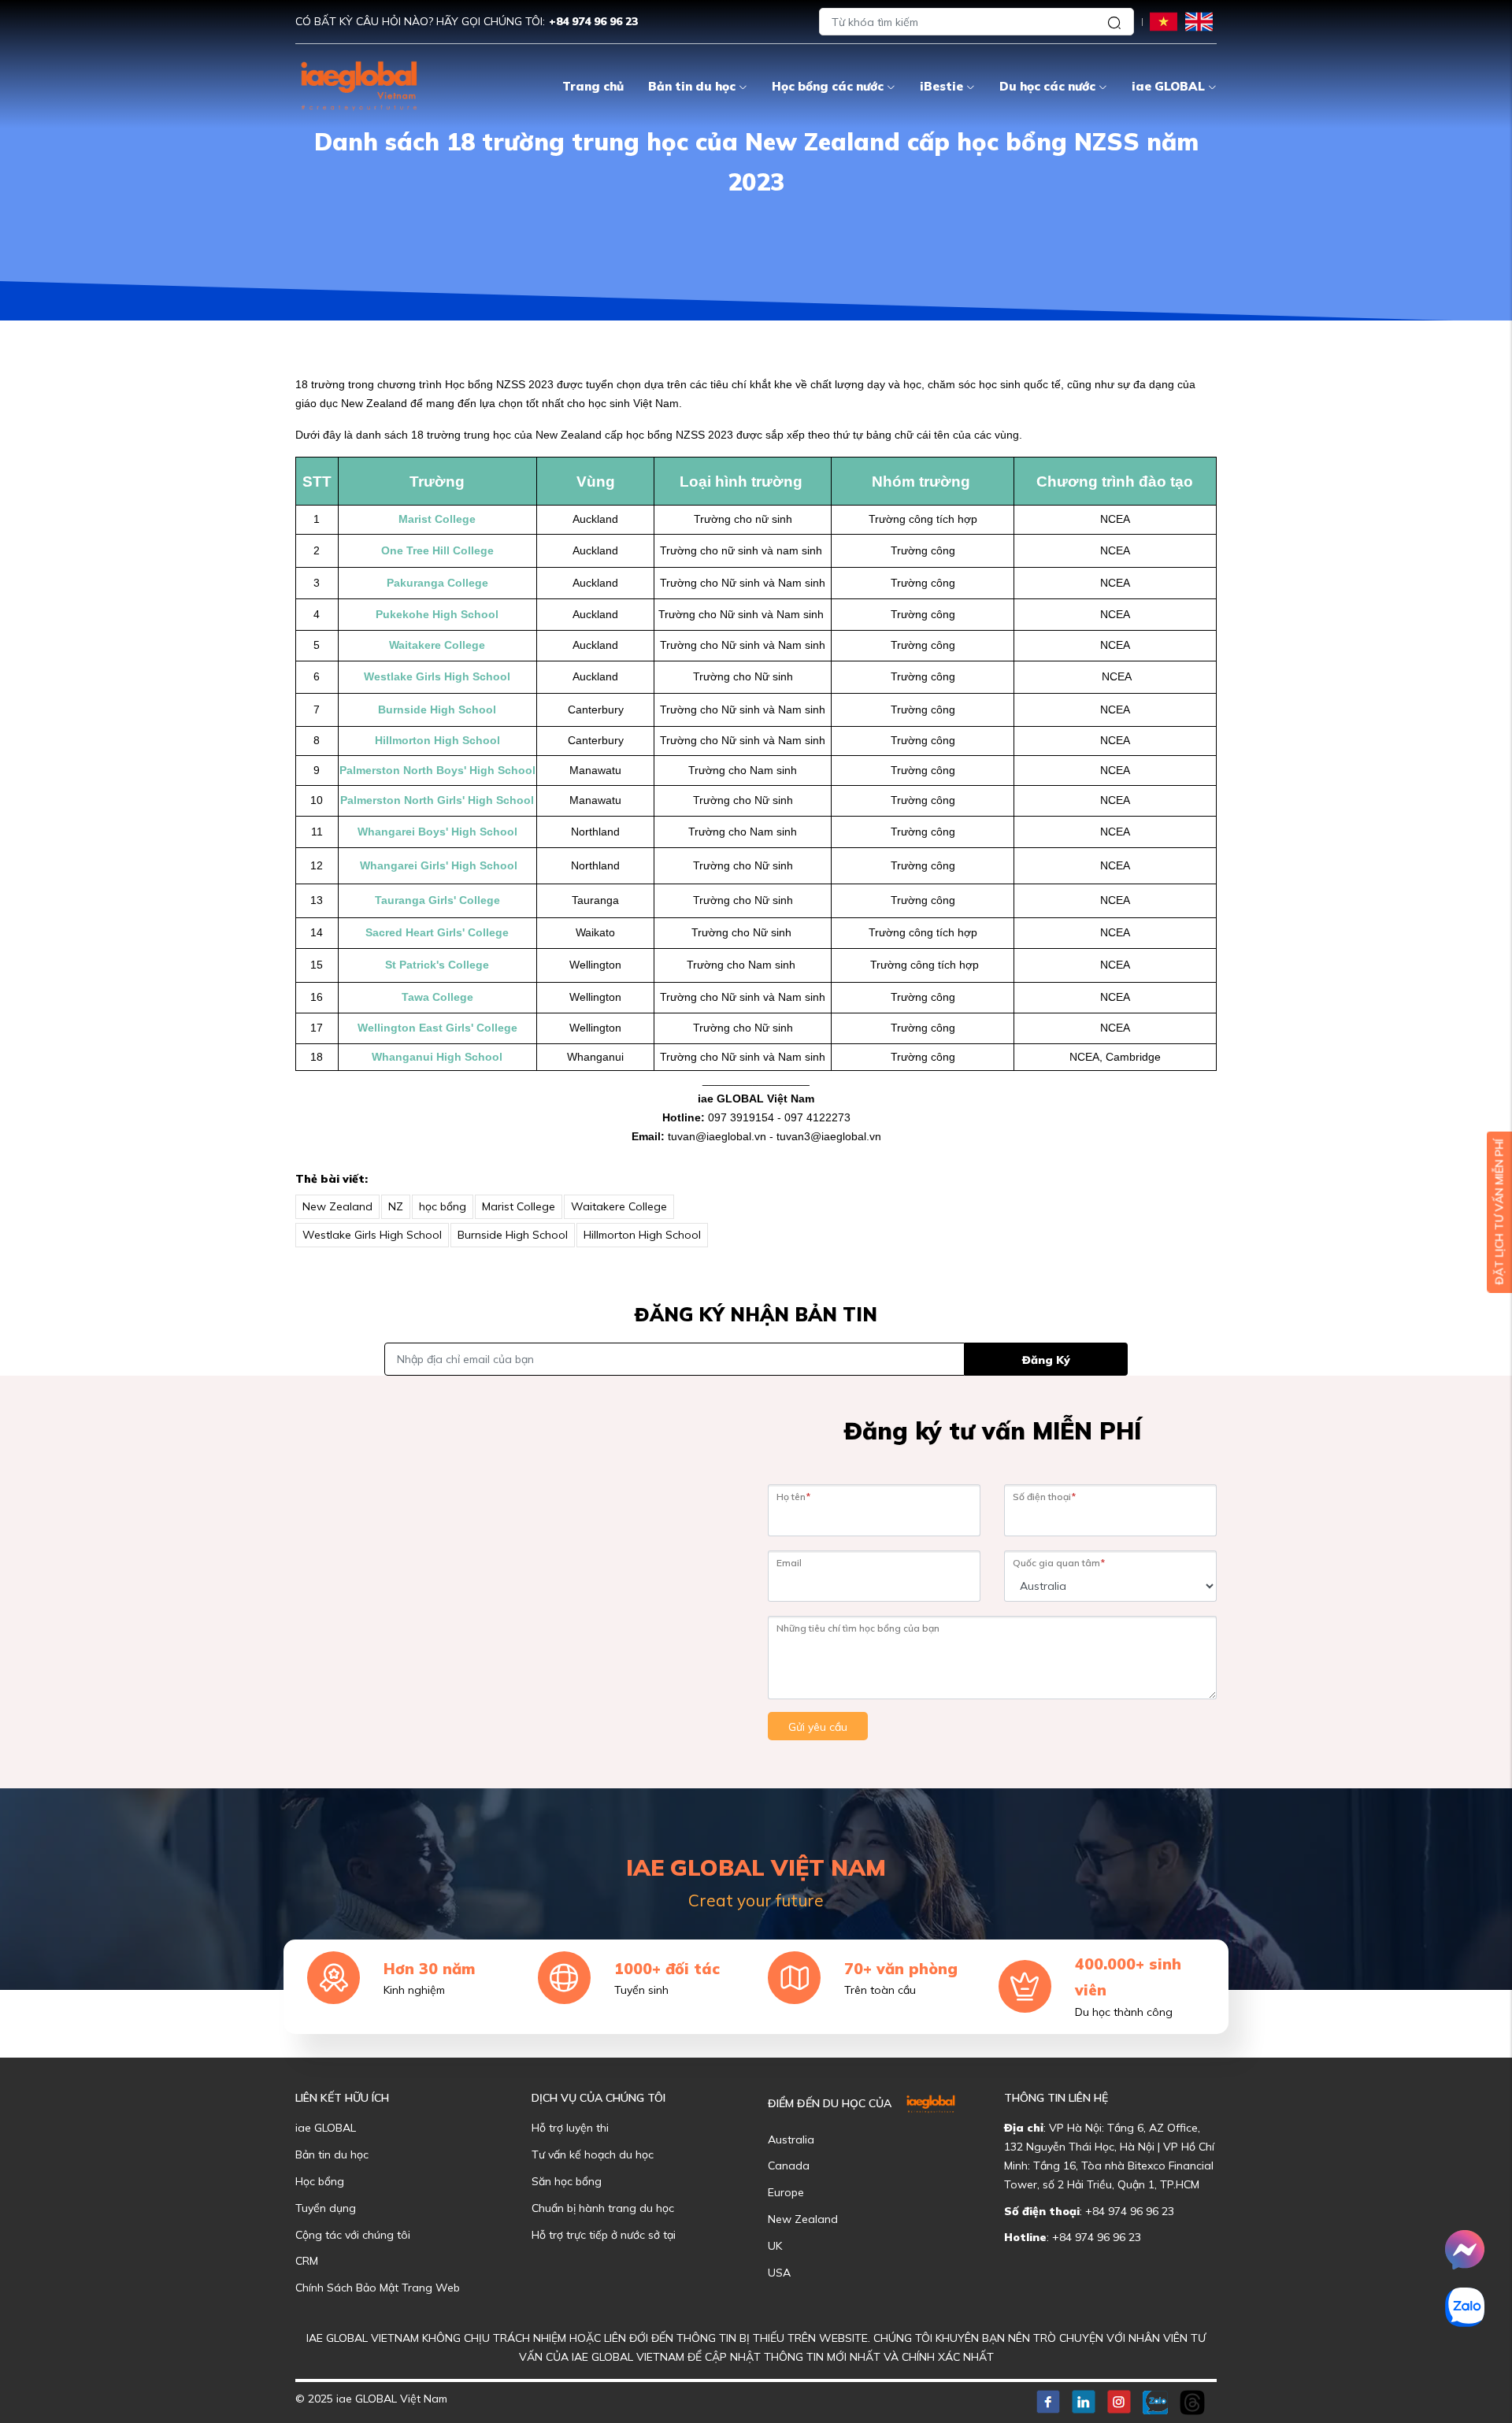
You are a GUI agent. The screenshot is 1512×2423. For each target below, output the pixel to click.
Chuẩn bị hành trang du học (603, 2208)
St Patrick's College (437, 965)
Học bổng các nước (828, 86)
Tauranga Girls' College (437, 900)
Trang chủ (593, 86)
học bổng (443, 1206)
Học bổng (320, 2181)
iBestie (941, 86)
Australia (791, 2140)
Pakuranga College (437, 583)
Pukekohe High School (437, 614)
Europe (786, 2192)
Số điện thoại (1044, 1497)
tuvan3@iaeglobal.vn (829, 1136)
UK (775, 2246)
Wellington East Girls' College (437, 1028)
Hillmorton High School (437, 740)
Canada (789, 2166)
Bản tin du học (692, 86)
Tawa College (437, 997)
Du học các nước (1047, 86)
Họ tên (793, 1497)
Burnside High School (437, 709)
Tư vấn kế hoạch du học (593, 2154)
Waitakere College (437, 645)
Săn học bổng (567, 2181)
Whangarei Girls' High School (437, 865)
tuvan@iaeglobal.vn (717, 1136)
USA (779, 2273)
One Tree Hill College (437, 550)
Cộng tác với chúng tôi (353, 2235)
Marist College (437, 519)
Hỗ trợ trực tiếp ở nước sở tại (604, 2235)
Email (789, 1563)
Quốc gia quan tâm (1059, 1563)
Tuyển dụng (326, 2208)
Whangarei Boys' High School (437, 832)
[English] (1199, 21)
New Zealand (337, 1206)
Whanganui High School (437, 1057)
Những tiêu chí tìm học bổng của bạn (858, 1628)
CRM (307, 2261)
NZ (396, 1206)
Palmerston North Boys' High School (437, 770)
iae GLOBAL (1168, 86)
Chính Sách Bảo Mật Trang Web (378, 2288)
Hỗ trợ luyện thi (570, 2128)
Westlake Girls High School (437, 676)
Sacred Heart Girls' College (437, 932)
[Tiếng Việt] (1164, 21)
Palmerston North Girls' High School (437, 800)
